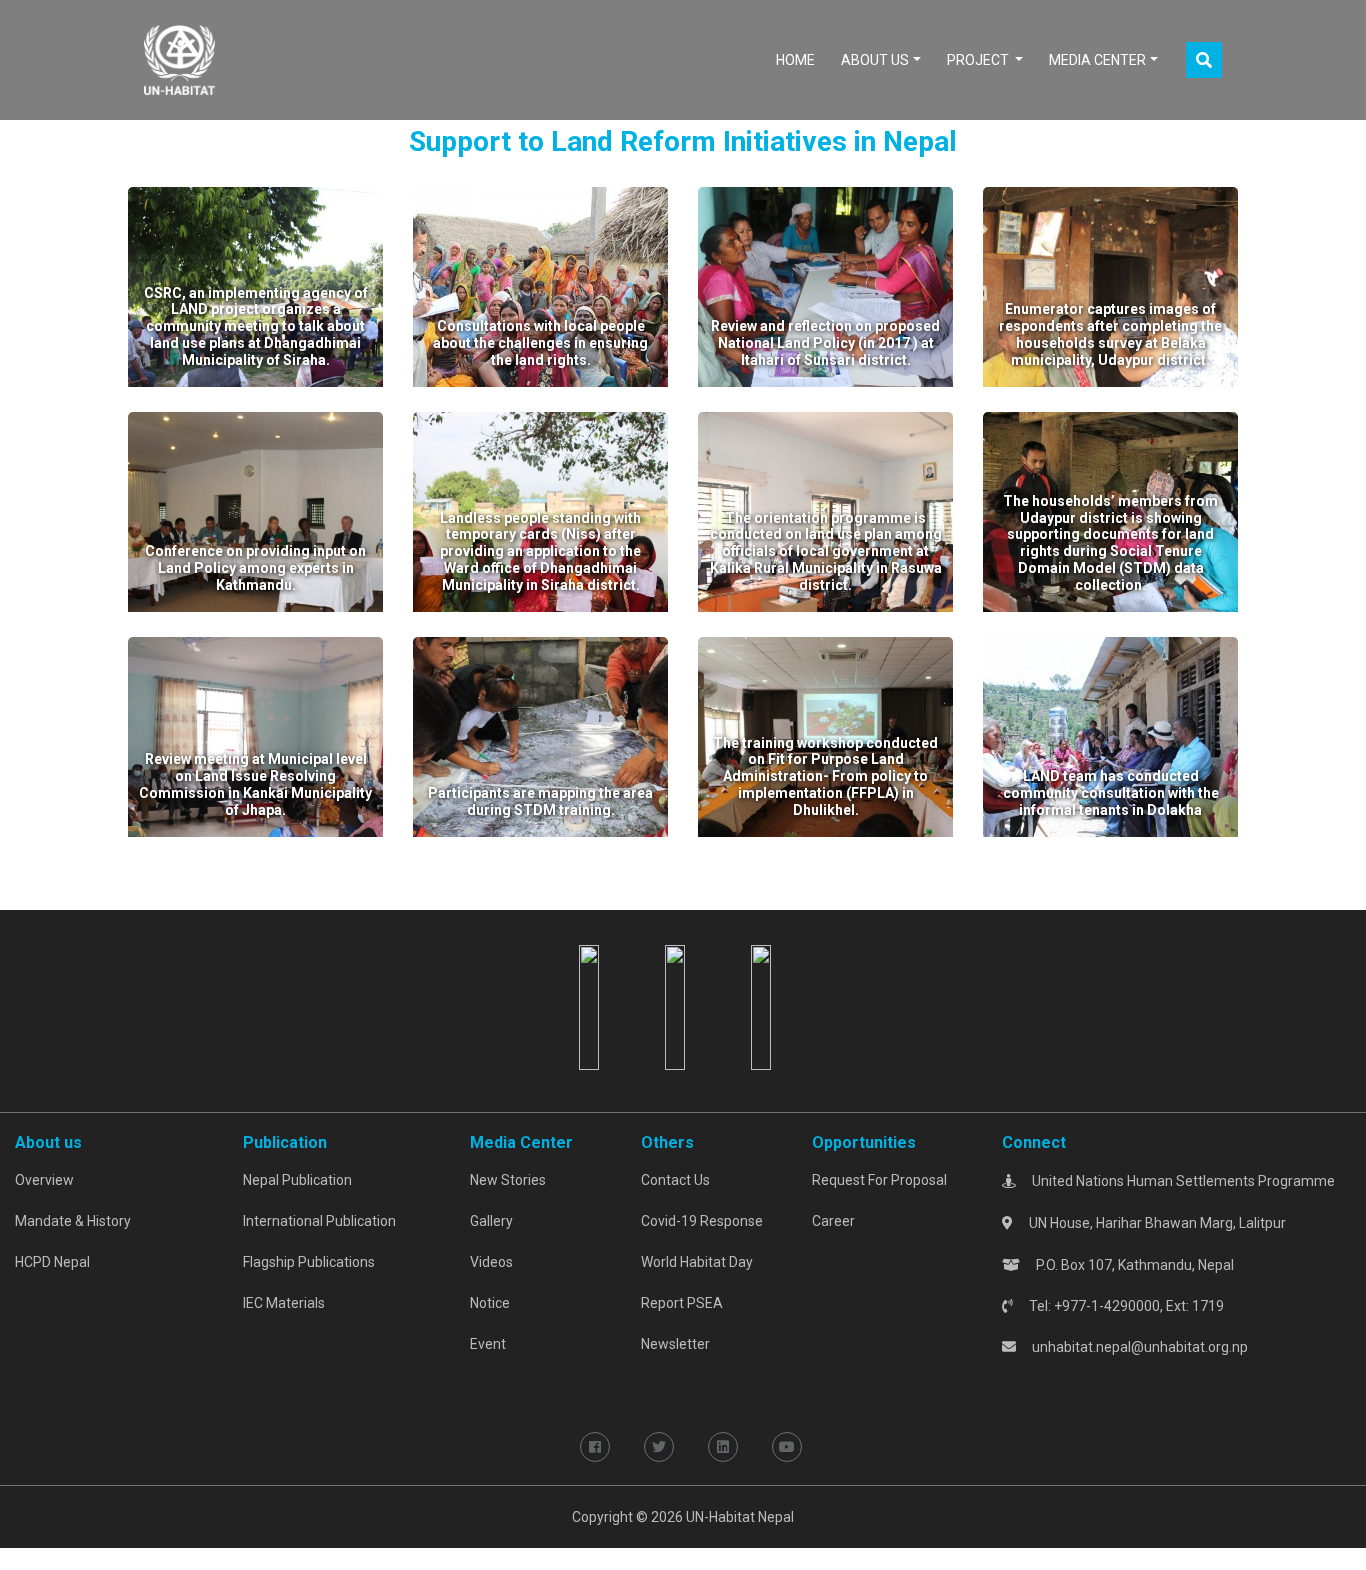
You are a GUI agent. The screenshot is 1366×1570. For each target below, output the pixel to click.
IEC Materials (284, 1303)
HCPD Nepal (52, 1262)
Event (488, 1344)
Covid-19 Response (702, 1221)
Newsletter (675, 1344)
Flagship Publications (309, 1262)
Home (799, 59)
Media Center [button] (1097, 60)
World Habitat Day (697, 1262)
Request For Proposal (879, 1180)
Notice (490, 1303)
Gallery (491, 1221)
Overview (44, 1180)
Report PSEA (682, 1303)
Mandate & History (73, 1221)
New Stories (508, 1180)
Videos (491, 1262)
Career (833, 1221)
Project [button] (979, 60)
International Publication (319, 1221)
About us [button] (875, 60)
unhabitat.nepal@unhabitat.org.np (1140, 1347)
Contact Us (675, 1180)
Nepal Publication (297, 1180)
